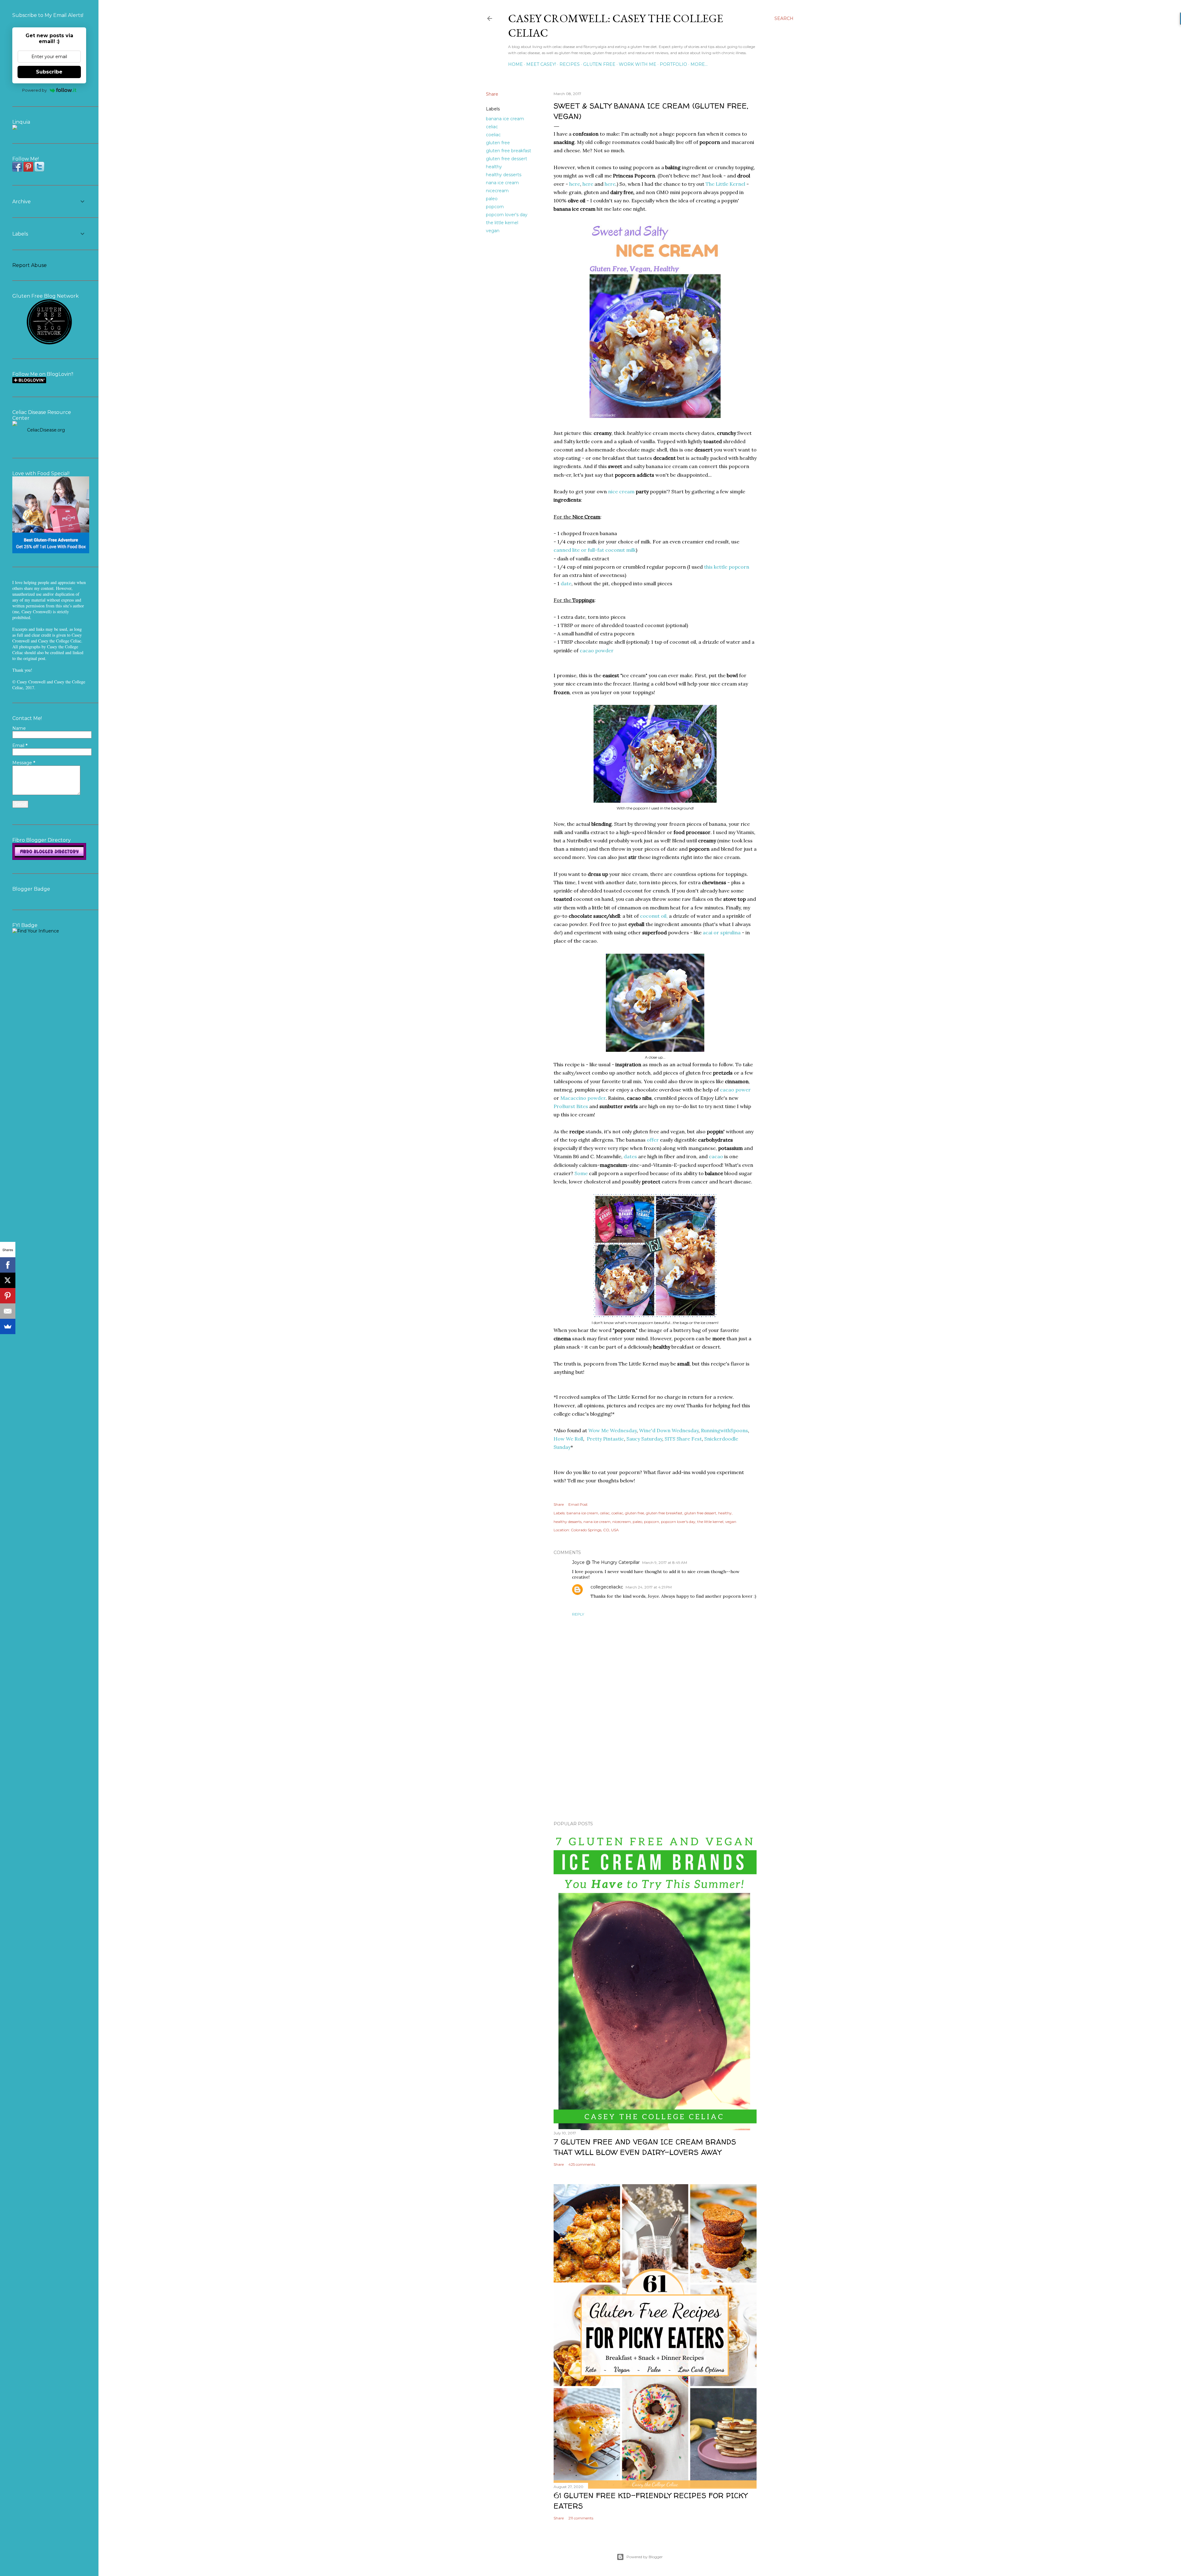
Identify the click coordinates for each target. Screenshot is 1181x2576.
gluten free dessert (507, 159)
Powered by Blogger (645, 2557)
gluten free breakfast (509, 151)
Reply (578, 1614)
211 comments (581, 2518)
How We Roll (568, 1439)
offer (653, 1140)
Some (581, 1173)
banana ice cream (505, 119)
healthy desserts (504, 175)
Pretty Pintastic (605, 1439)
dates (630, 1156)
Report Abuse (30, 265)
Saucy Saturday (644, 1439)
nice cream (621, 491)
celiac (492, 127)
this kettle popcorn (727, 567)
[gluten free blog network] (49, 344)
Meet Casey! (541, 64)
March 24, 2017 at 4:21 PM (649, 1587)
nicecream (497, 191)
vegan (493, 231)
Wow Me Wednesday (612, 1430)
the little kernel (502, 223)
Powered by (34, 90)
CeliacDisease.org (46, 430)
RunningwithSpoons (724, 1430)
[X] (8, 1280)
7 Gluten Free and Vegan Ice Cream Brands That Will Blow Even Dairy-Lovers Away (645, 2147)
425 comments (582, 2164)
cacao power (735, 1090)
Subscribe (49, 72)
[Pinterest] (8, 1296)
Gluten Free (599, 64)
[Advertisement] (655, 1763)
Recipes (570, 64)
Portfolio (673, 64)
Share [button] (492, 94)
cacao (716, 1156)
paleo (492, 199)
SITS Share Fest (683, 1439)
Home (515, 64)
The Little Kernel (725, 184)
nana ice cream (502, 183)
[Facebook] (8, 1265)
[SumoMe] (8, 1326)
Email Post (578, 1504)
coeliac (493, 135)
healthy (494, 167)
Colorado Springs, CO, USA (595, 1530)
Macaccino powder (583, 1098)
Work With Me (638, 64)
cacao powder (597, 650)
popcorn (495, 207)
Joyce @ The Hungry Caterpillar (606, 1562)
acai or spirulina (722, 932)
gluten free (498, 143)
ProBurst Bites (571, 1106)
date (566, 583)
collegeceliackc (607, 1587)
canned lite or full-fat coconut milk (595, 550)
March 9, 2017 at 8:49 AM (665, 1562)
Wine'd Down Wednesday (669, 1430)
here (575, 184)
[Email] (8, 1311)
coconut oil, (654, 916)
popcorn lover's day (507, 215)
